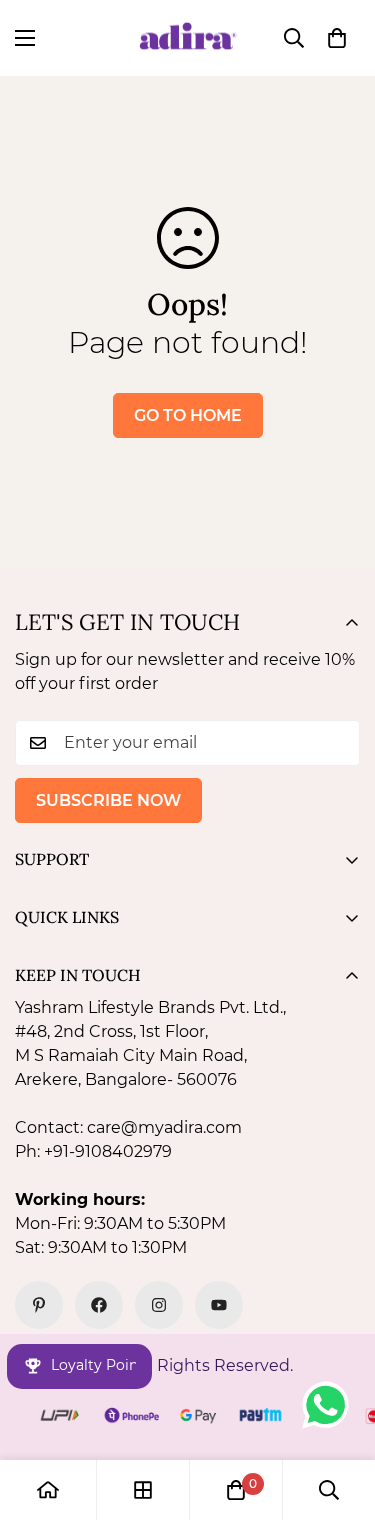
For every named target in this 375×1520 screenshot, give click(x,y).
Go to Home (188, 415)
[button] (337, 38)
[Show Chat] (330, 1405)
